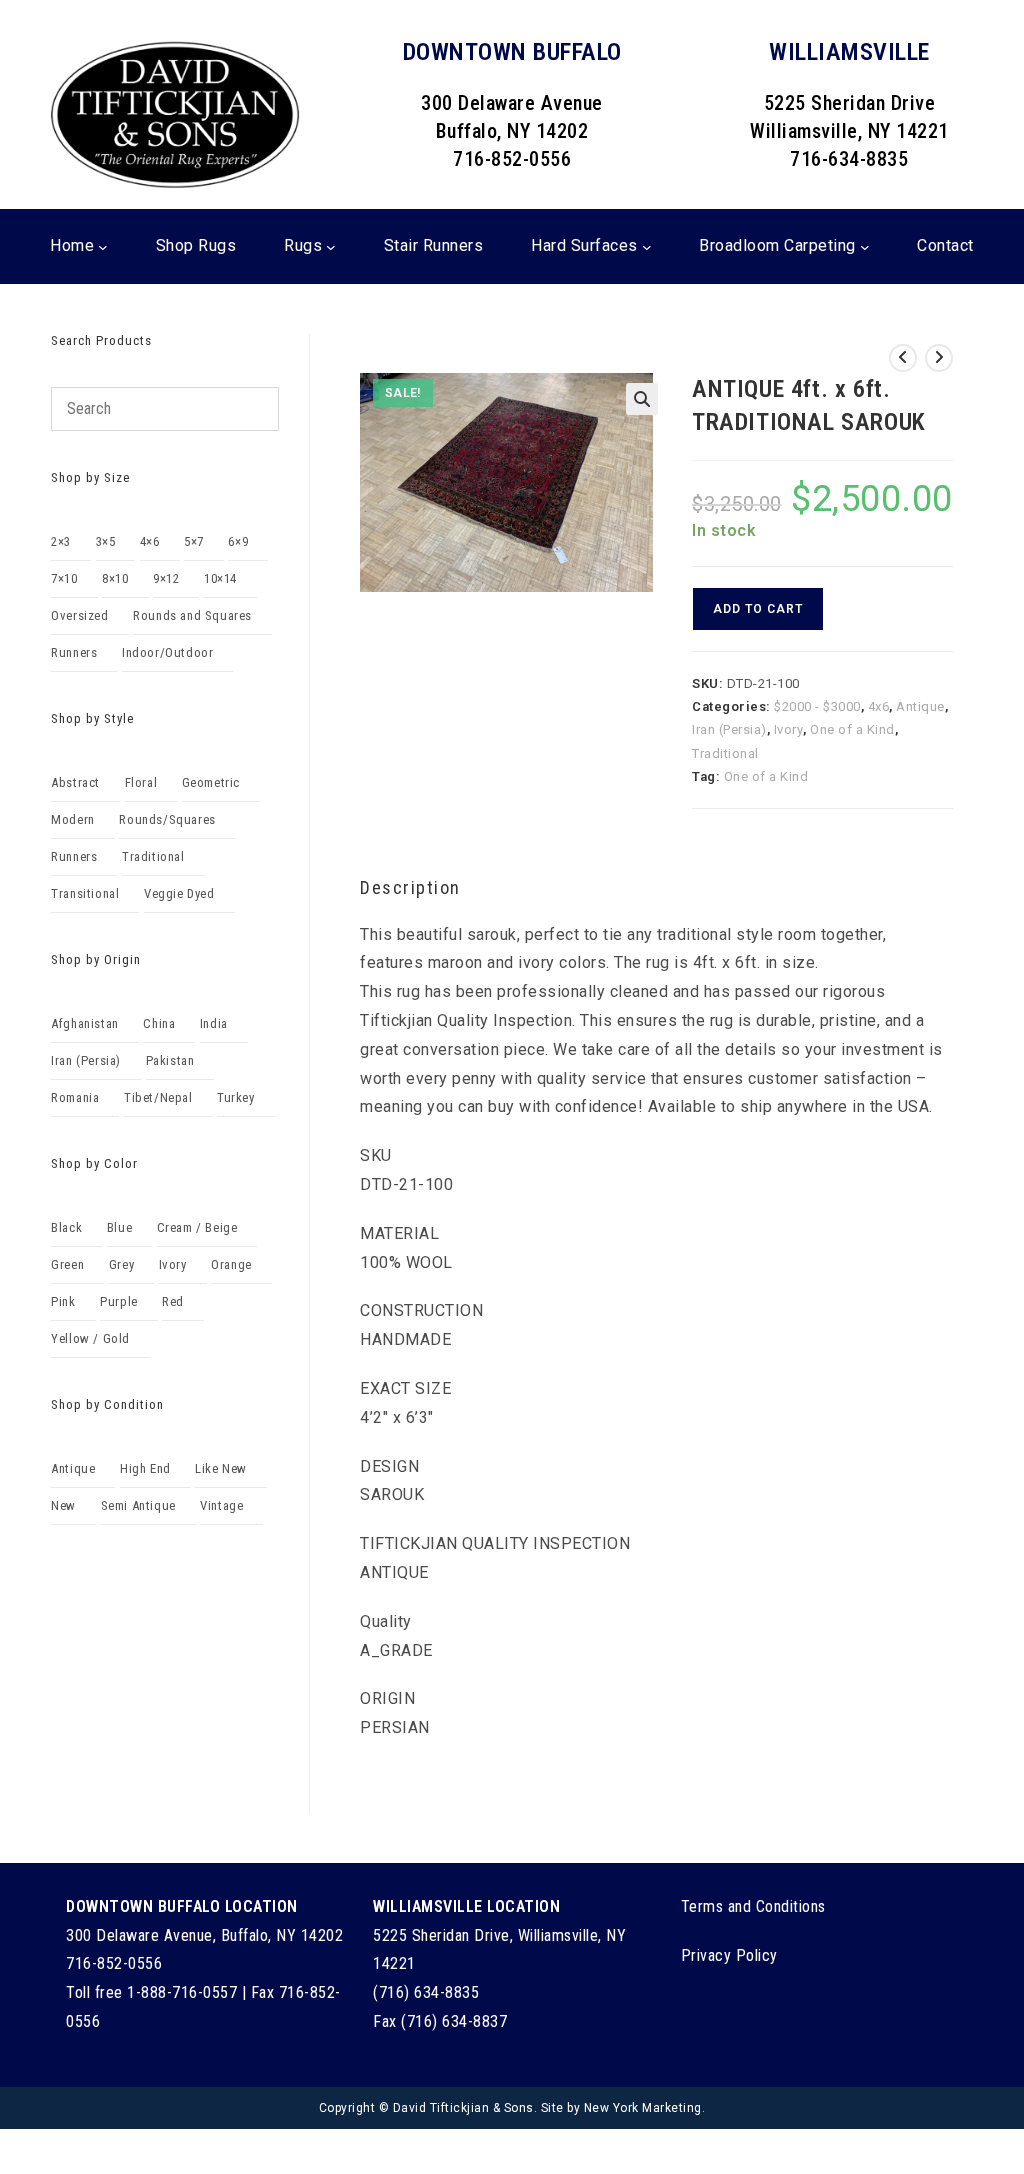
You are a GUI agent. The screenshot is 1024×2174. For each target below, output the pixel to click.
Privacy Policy (729, 1955)
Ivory (789, 729)
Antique (920, 706)
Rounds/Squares (167, 819)
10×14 (220, 578)
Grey (121, 1264)
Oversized (79, 615)
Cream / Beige (197, 1227)
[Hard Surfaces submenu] (647, 246)
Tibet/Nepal (158, 1097)
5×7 (194, 541)
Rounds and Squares (192, 615)
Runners (74, 652)
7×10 (64, 578)
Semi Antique (138, 1505)
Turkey (236, 1097)
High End (145, 1468)
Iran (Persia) (729, 729)
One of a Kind (852, 729)
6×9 (238, 541)
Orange (231, 1264)
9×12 (166, 578)
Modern (73, 819)
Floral (141, 782)
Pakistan (170, 1060)
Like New (221, 1468)
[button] (642, 399)
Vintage (221, 1505)
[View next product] (939, 358)
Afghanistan (85, 1023)
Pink (63, 1301)
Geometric (211, 782)
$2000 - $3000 (817, 706)
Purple (119, 1301)
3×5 (106, 541)
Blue (119, 1227)
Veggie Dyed (179, 893)
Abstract (75, 782)
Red (173, 1301)
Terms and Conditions (753, 1906)
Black (66, 1227)
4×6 (150, 541)
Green (67, 1264)
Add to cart (758, 609)
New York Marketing (643, 2108)
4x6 (879, 706)
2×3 (61, 541)
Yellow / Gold (90, 1338)
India (214, 1023)
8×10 (115, 578)
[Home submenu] (103, 246)
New (63, 1505)
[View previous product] (903, 358)
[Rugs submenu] (331, 246)
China (159, 1023)
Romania (75, 1097)
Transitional (85, 893)
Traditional (725, 753)
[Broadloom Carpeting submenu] (865, 246)
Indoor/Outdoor (167, 652)
